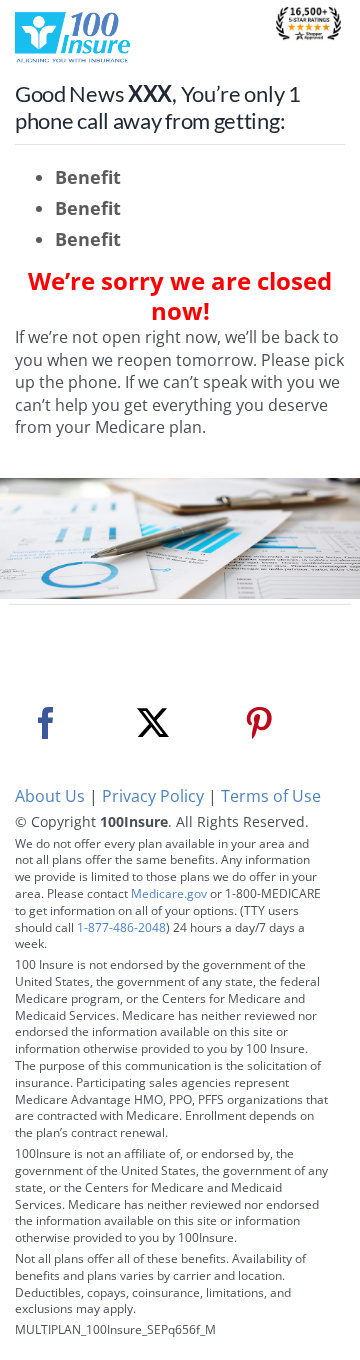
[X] (153, 723)
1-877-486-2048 (121, 927)
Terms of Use (271, 796)
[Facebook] (46, 723)
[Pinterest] (259, 723)
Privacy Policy (153, 796)
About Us (50, 796)
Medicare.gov (169, 893)
